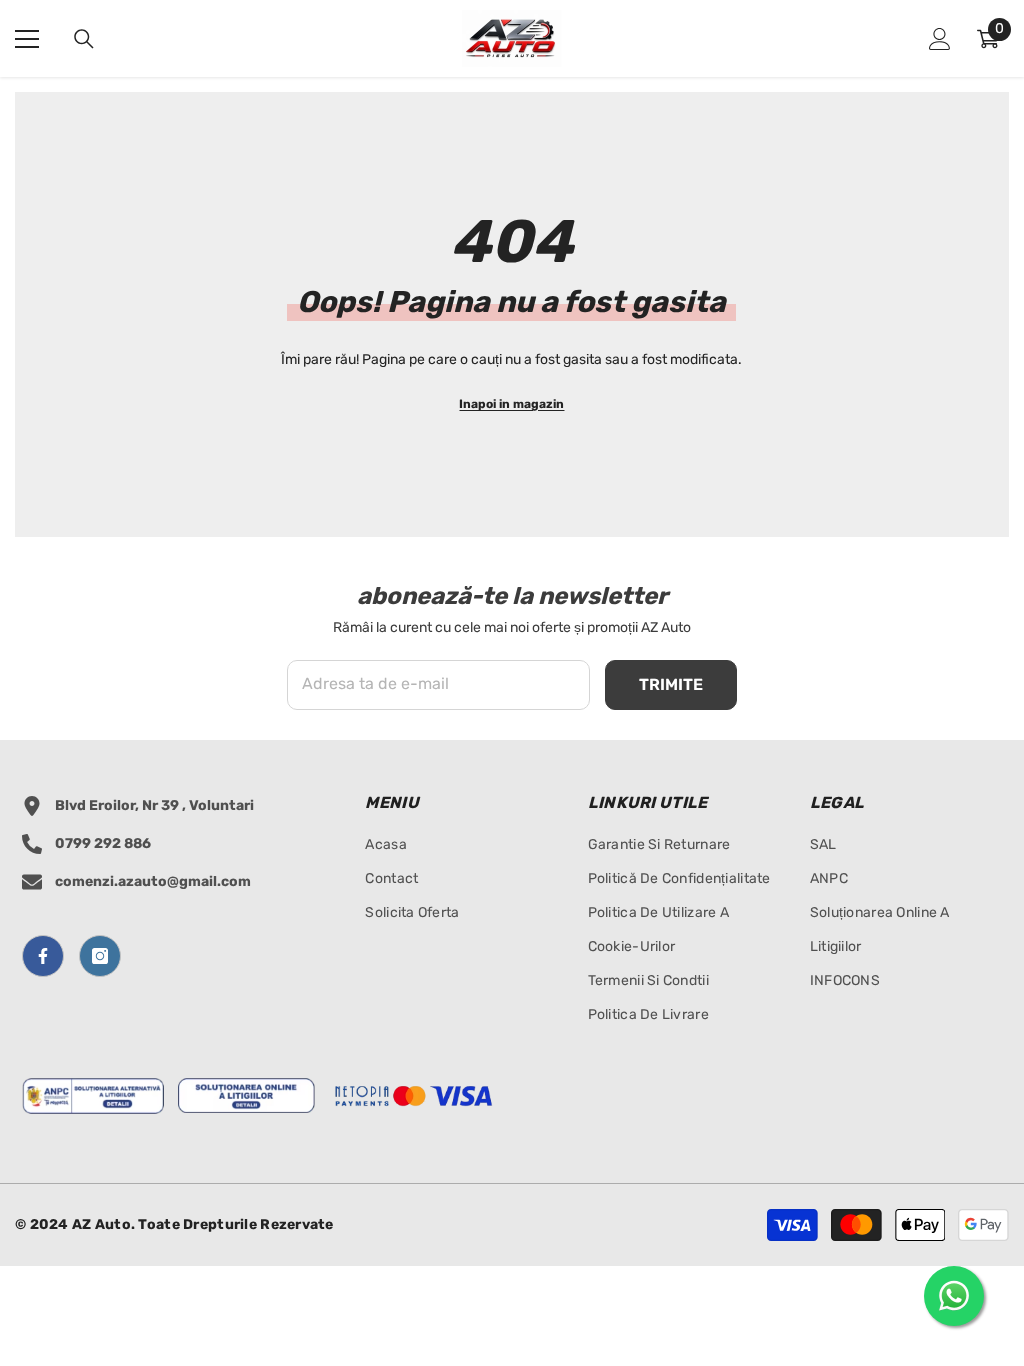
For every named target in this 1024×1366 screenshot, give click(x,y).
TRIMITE (671, 684)
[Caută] (84, 39)
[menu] (27, 39)
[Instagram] (100, 956)
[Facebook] (43, 956)
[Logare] (940, 39)
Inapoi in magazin (511, 404)
